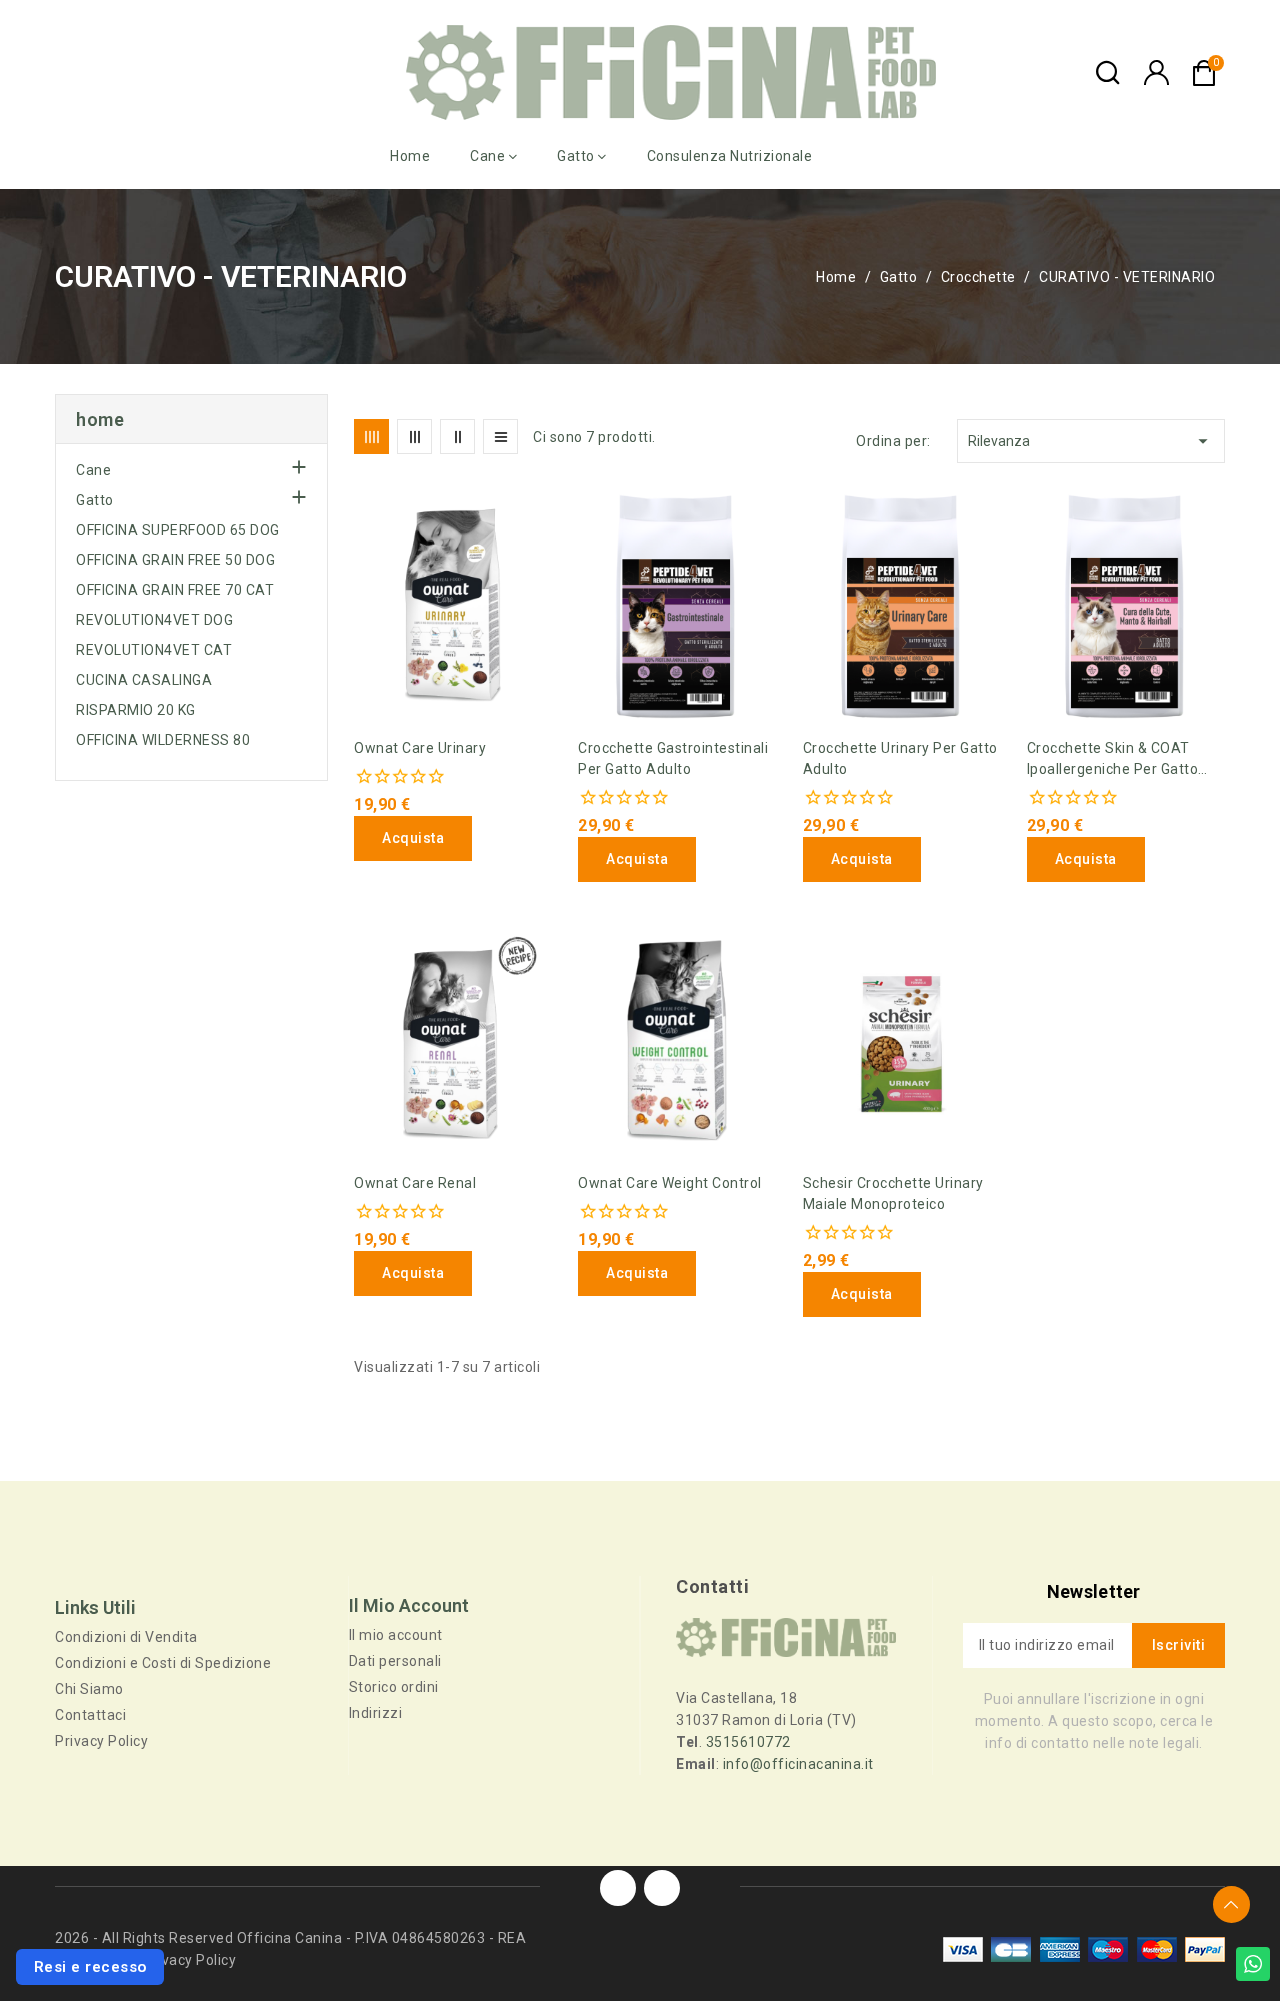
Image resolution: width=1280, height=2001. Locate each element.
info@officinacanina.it (798, 1764)
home (100, 419)
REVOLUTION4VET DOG (154, 620)
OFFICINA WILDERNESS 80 (163, 740)
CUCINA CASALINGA (144, 680)
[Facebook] (618, 1888)
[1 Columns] (500, 436)
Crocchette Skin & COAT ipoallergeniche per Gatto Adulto (1113, 760)
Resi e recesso (90, 1967)
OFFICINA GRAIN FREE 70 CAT (175, 590)
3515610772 (748, 1742)
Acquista (413, 838)
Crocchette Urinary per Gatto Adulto (900, 758)
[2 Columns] (457, 436)
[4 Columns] (371, 436)
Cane (93, 470)
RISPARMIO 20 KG (136, 710)
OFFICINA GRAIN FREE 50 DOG (175, 560)
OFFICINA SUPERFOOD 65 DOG (178, 530)
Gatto (95, 500)
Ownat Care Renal (415, 1183)
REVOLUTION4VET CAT (154, 650)
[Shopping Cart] (1204, 73)
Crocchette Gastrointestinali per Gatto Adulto (673, 758)
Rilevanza (1091, 441)
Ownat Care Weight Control (670, 1183)
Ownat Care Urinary (420, 748)
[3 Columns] (414, 436)
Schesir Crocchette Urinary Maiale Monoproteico (893, 1193)
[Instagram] (662, 1888)
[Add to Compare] (361, 550)
